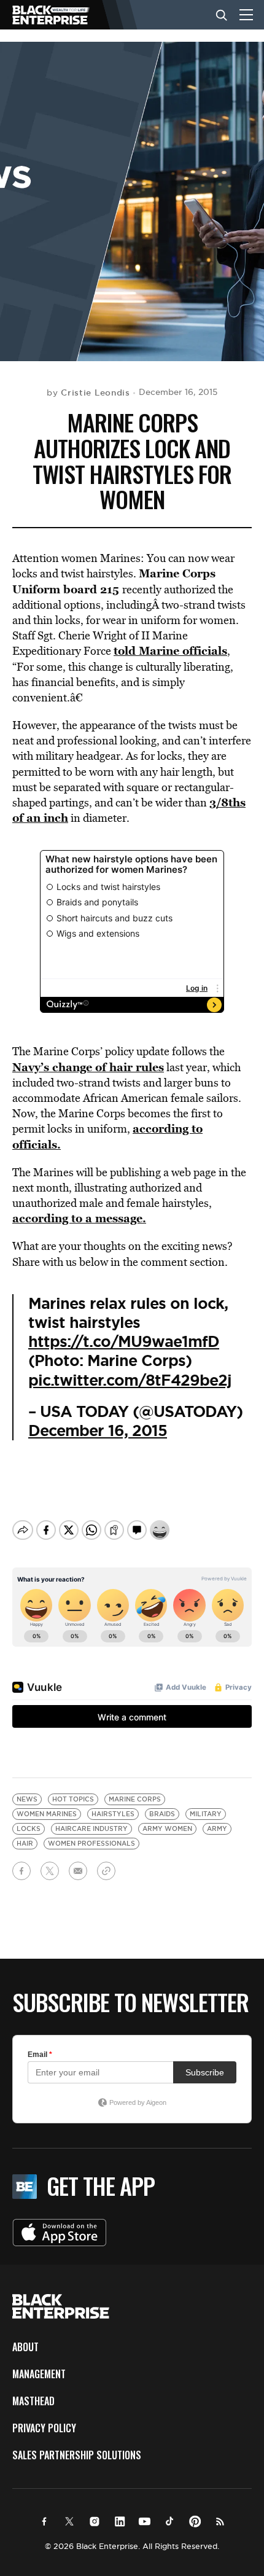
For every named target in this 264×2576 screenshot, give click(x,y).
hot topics (73, 1799)
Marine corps (135, 1799)
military (206, 1814)
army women (167, 1829)
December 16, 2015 (98, 1431)
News (27, 1799)
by (88, 392)
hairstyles (113, 1814)
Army (217, 1829)
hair (25, 1844)
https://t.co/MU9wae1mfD (124, 1342)
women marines (47, 1814)
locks (29, 1829)
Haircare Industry (91, 1829)
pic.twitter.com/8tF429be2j (130, 1380)
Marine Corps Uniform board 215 (114, 581)
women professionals (91, 1844)
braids (162, 1814)
